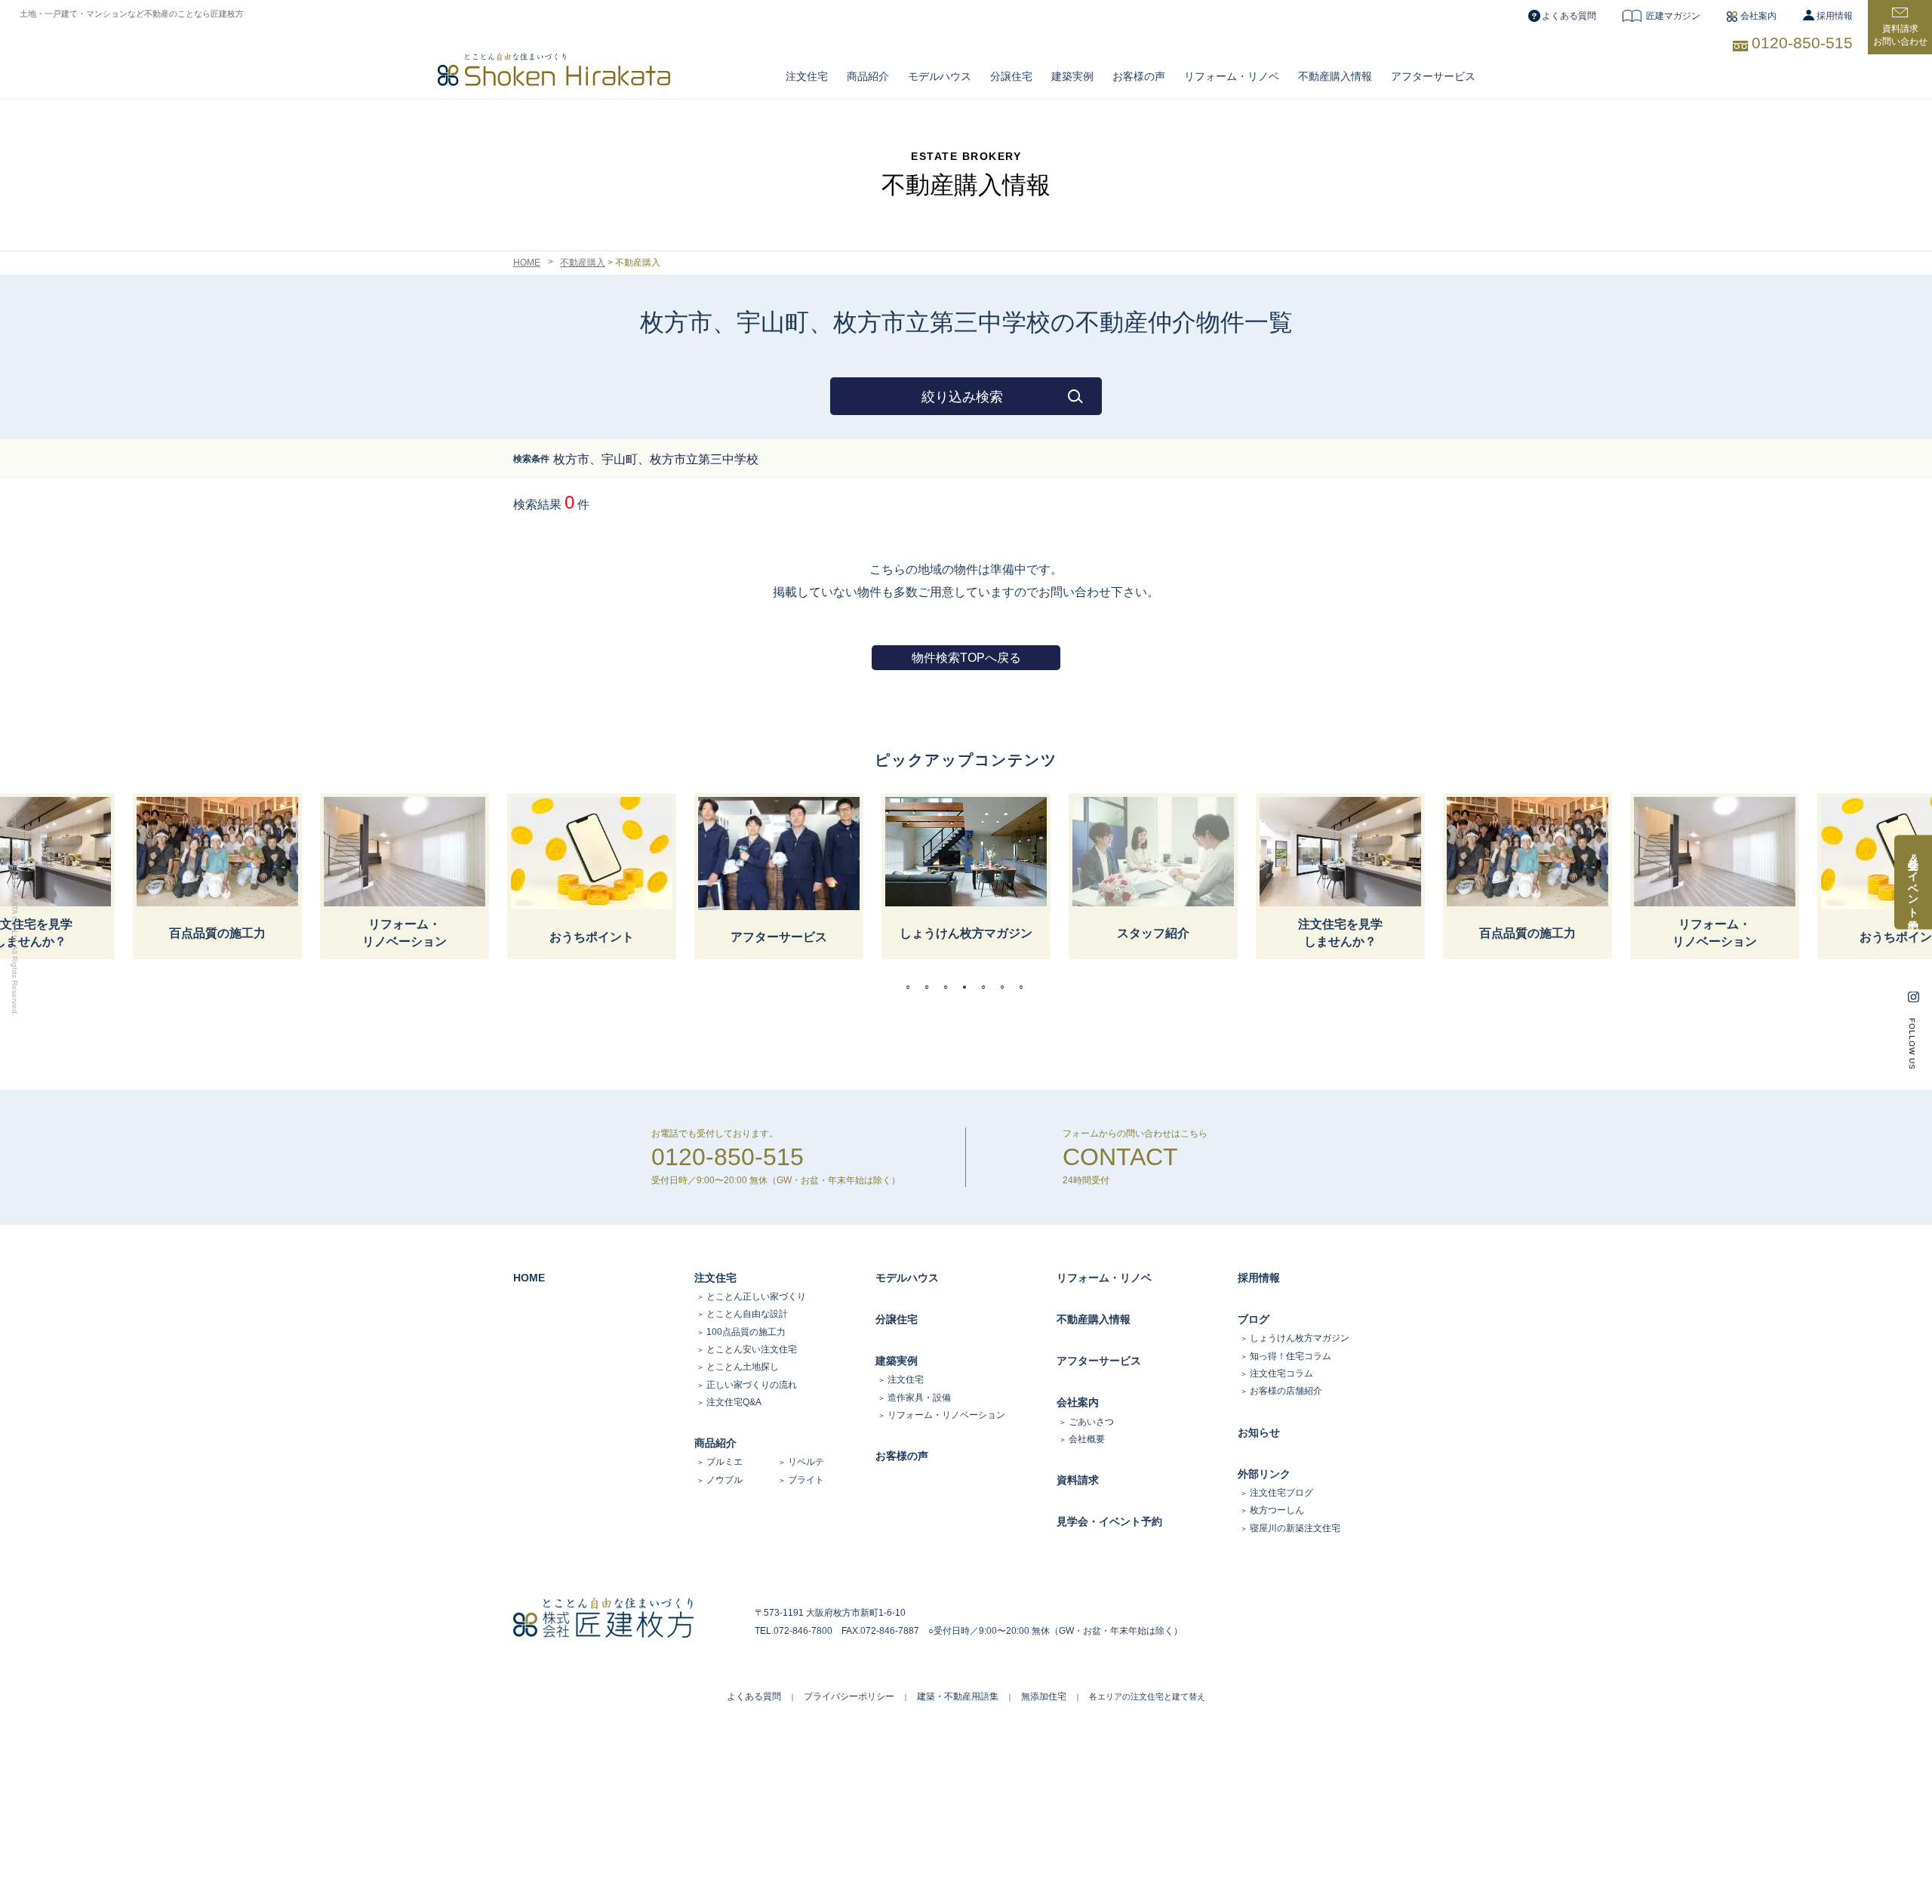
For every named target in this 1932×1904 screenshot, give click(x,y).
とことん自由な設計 (747, 1314)
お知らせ (1259, 1432)
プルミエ (724, 1462)
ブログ (1254, 1319)
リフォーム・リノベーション (946, 1415)
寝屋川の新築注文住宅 (1295, 1528)
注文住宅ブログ (1281, 1493)
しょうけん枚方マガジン (1300, 1338)
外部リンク (1264, 1474)
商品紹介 (868, 76)
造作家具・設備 (919, 1398)
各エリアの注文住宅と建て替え (1147, 1696)
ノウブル (724, 1480)
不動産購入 (583, 263)
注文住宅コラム (1281, 1373)
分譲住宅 (1011, 76)
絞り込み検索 (962, 397)
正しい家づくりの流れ (752, 1385)
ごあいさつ (1091, 1422)
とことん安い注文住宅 (752, 1349)
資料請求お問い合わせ (1900, 35)
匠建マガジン (1673, 16)
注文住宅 (807, 76)
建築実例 (1072, 76)
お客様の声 (1139, 76)
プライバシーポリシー (849, 1696)
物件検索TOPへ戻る (966, 658)
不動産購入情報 (1335, 76)
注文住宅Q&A (734, 1402)
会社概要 (1087, 1439)
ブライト (806, 1480)
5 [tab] (987, 987)
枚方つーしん (1277, 1510)
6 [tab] (1006, 987)
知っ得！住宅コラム (1291, 1356)
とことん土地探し (743, 1367)
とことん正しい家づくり (756, 1297)
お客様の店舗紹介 (1286, 1391)
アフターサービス (1433, 76)
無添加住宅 (1044, 1696)
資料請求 (1078, 1480)
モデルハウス (907, 1278)
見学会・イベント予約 (1109, 1521)
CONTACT (1120, 1157)
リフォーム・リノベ (1232, 76)
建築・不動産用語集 (958, 1696)
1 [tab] (912, 987)
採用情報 (1835, 16)
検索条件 (531, 459)
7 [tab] (1025, 987)
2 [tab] (931, 987)
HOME (527, 263)
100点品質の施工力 (746, 1332)
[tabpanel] (966, 876)
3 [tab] (949, 987)
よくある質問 (1569, 16)
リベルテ (806, 1462)
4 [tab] (968, 987)
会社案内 (1758, 16)
